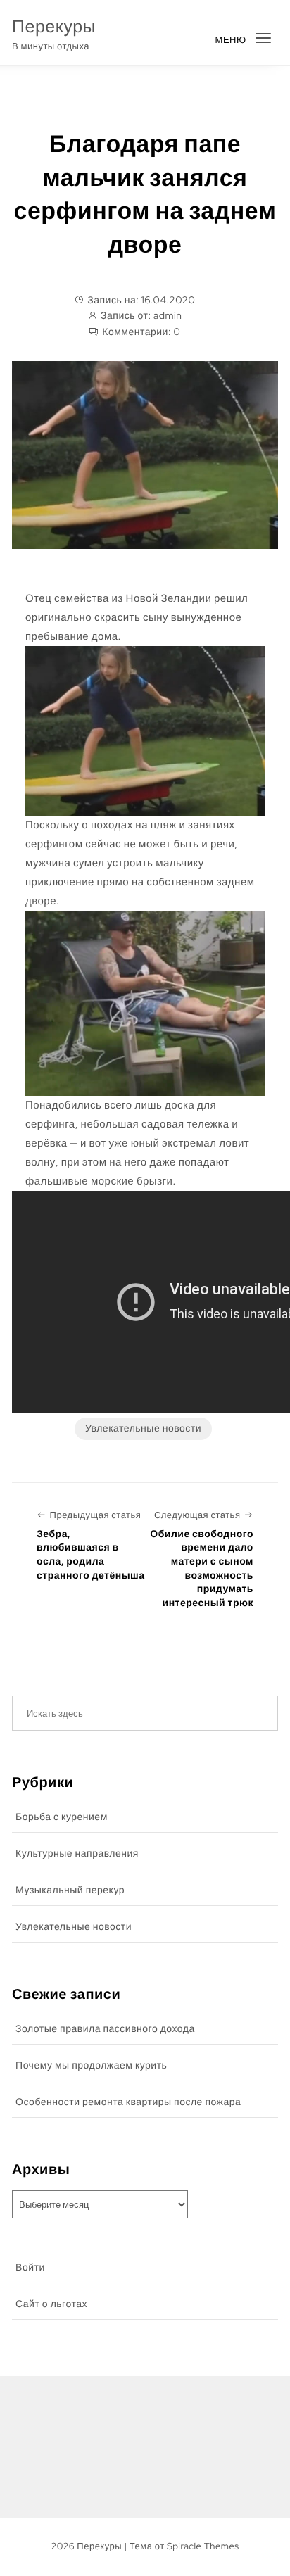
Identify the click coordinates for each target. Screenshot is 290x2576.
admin (168, 316)
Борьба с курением (62, 1817)
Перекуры (54, 26)
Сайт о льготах (51, 2304)
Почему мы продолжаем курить (91, 2066)
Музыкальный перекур (70, 1890)
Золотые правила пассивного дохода (105, 2029)
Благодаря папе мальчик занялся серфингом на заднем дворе (145, 194)
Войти (30, 2268)
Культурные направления (77, 1854)
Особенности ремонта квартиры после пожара (128, 2102)
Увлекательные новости (143, 1429)
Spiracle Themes (203, 2546)
